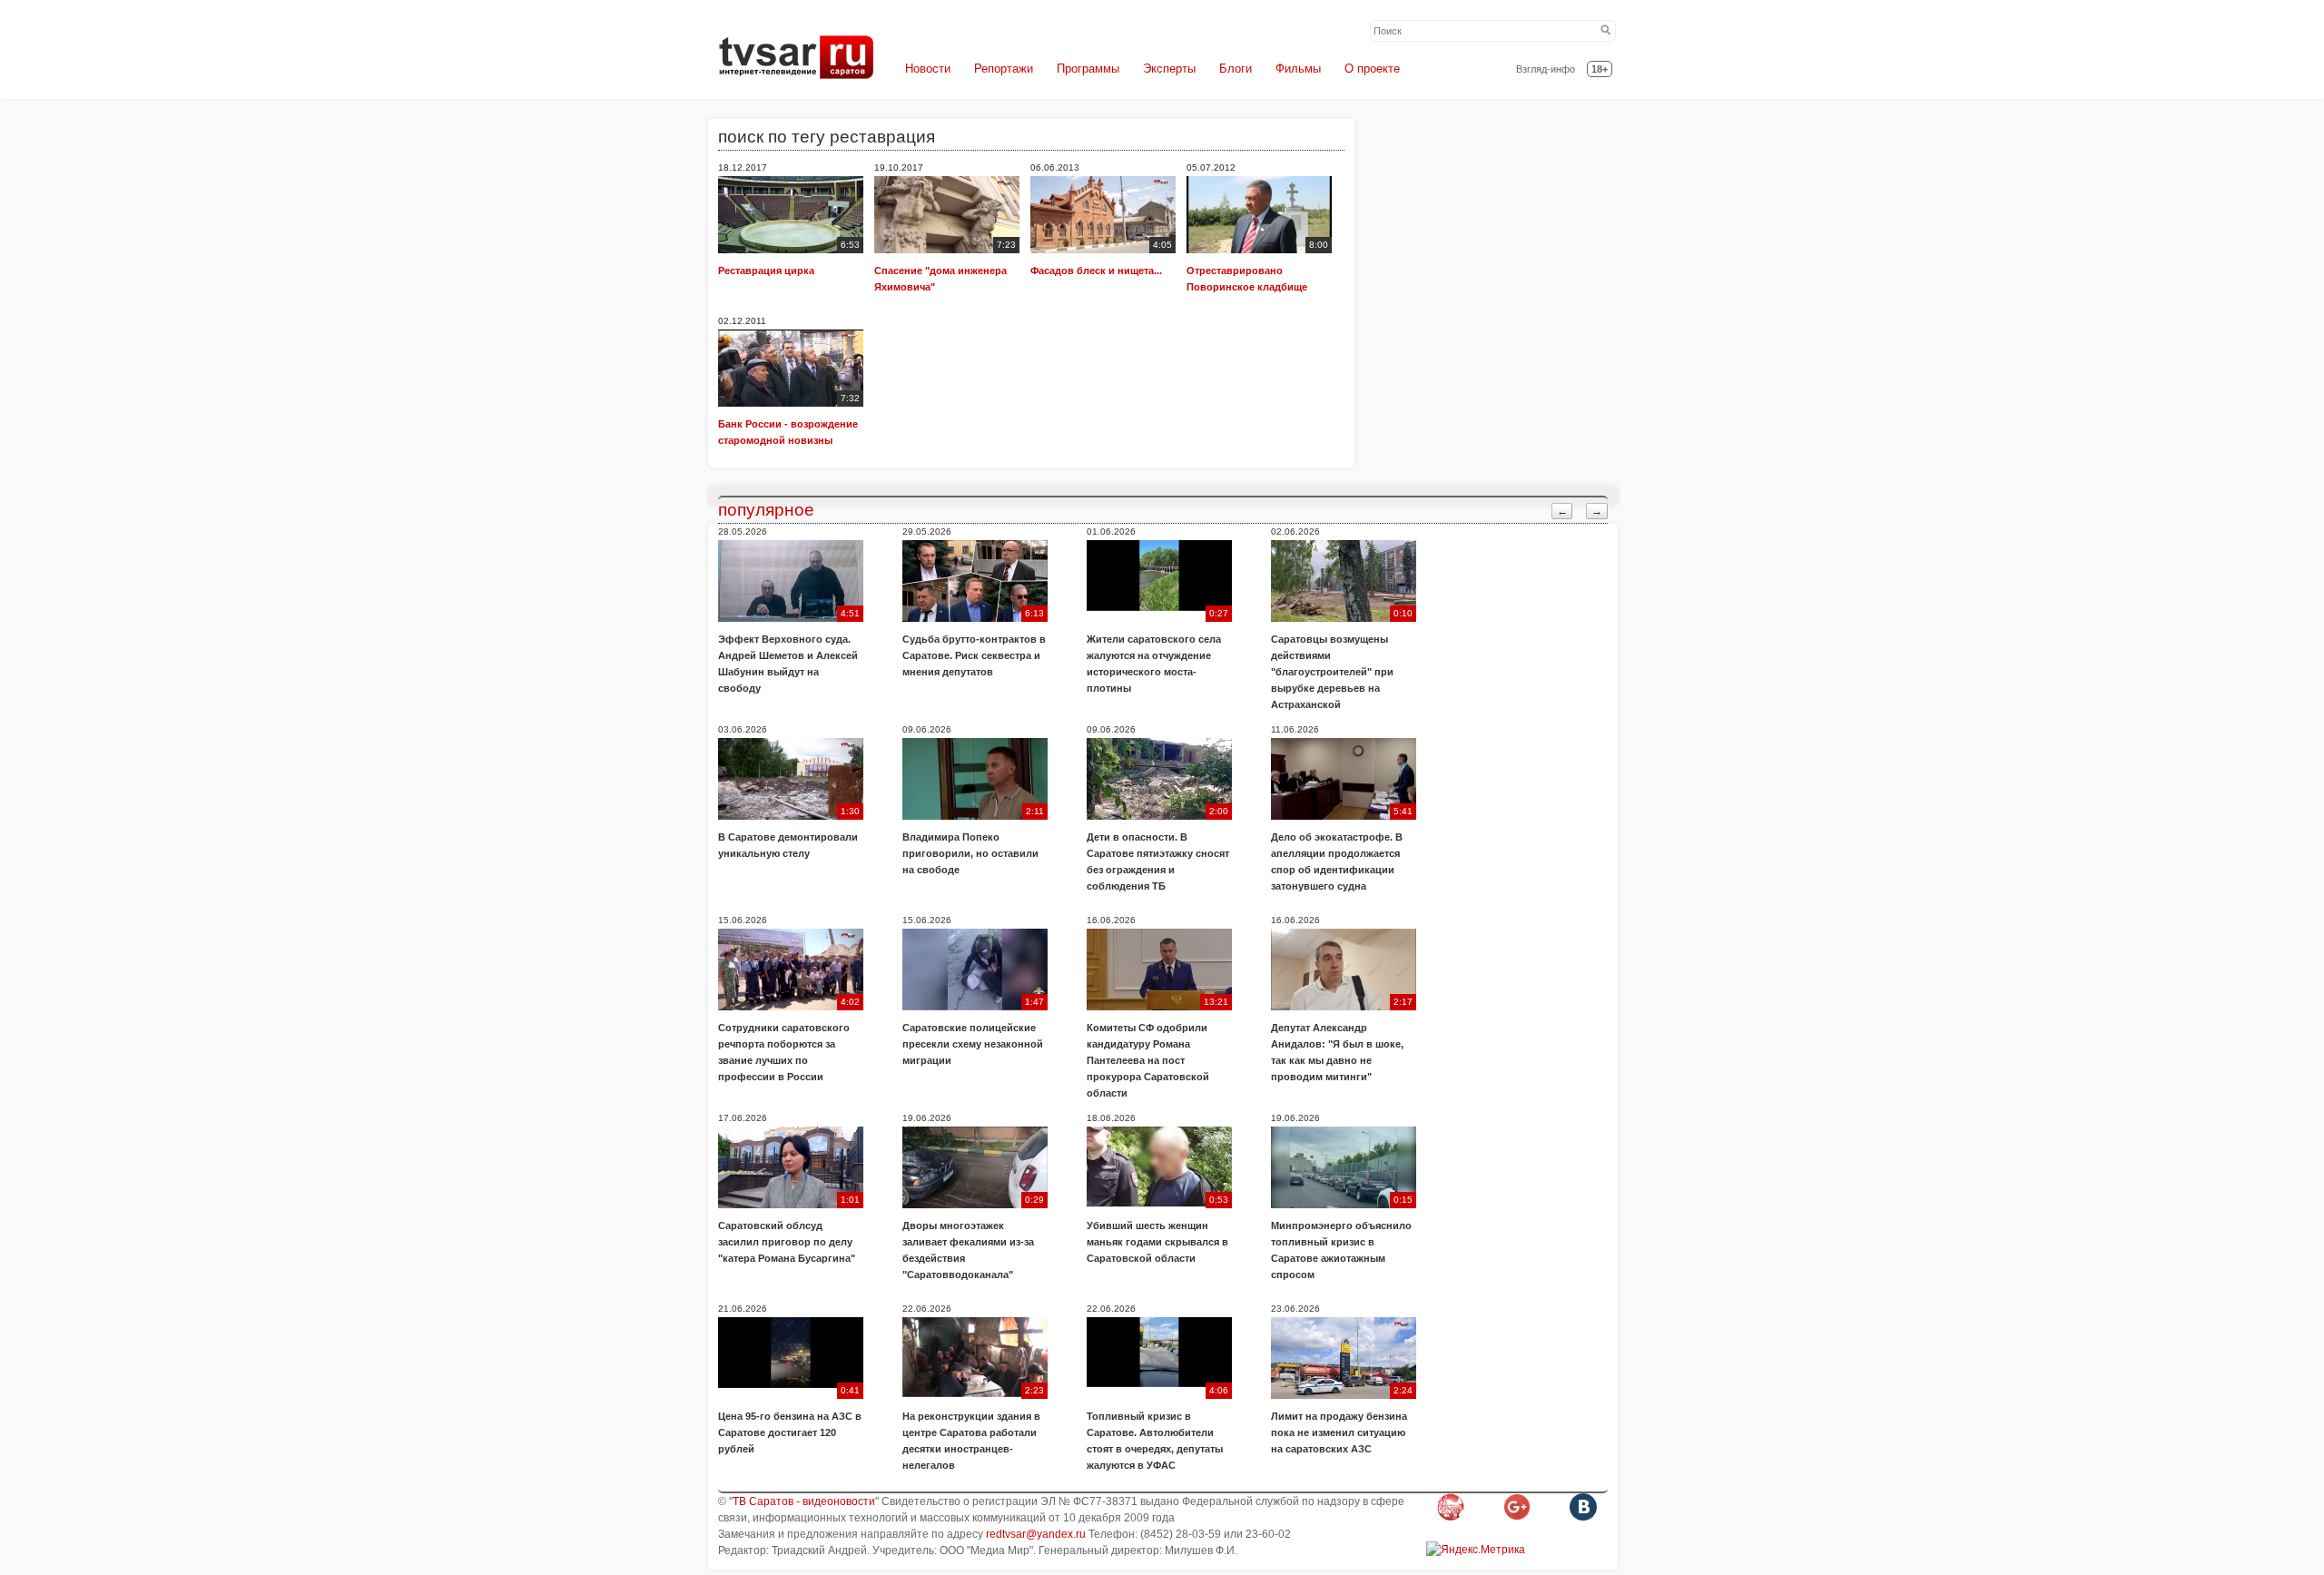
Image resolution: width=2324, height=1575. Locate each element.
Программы (1088, 69)
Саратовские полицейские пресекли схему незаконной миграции (973, 1044)
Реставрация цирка (766, 271)
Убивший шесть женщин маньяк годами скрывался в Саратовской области (1157, 1242)
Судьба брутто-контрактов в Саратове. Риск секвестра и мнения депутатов (974, 655)
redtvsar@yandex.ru (1036, 1534)
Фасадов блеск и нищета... (1096, 271)
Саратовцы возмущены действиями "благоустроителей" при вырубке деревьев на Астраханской (1332, 672)
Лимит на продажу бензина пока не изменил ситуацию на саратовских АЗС (1339, 1432)
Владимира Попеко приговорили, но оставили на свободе (970, 853)
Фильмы (1298, 69)
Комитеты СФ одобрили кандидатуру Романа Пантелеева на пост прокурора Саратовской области (1148, 1060)
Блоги (1236, 69)
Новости (928, 69)
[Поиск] (1606, 31)
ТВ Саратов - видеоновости (804, 1501)
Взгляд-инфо (1546, 69)
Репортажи (1004, 69)
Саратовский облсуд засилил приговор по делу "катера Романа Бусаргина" (787, 1242)
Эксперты (1169, 69)
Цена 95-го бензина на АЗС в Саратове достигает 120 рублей (790, 1432)
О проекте (1372, 69)
